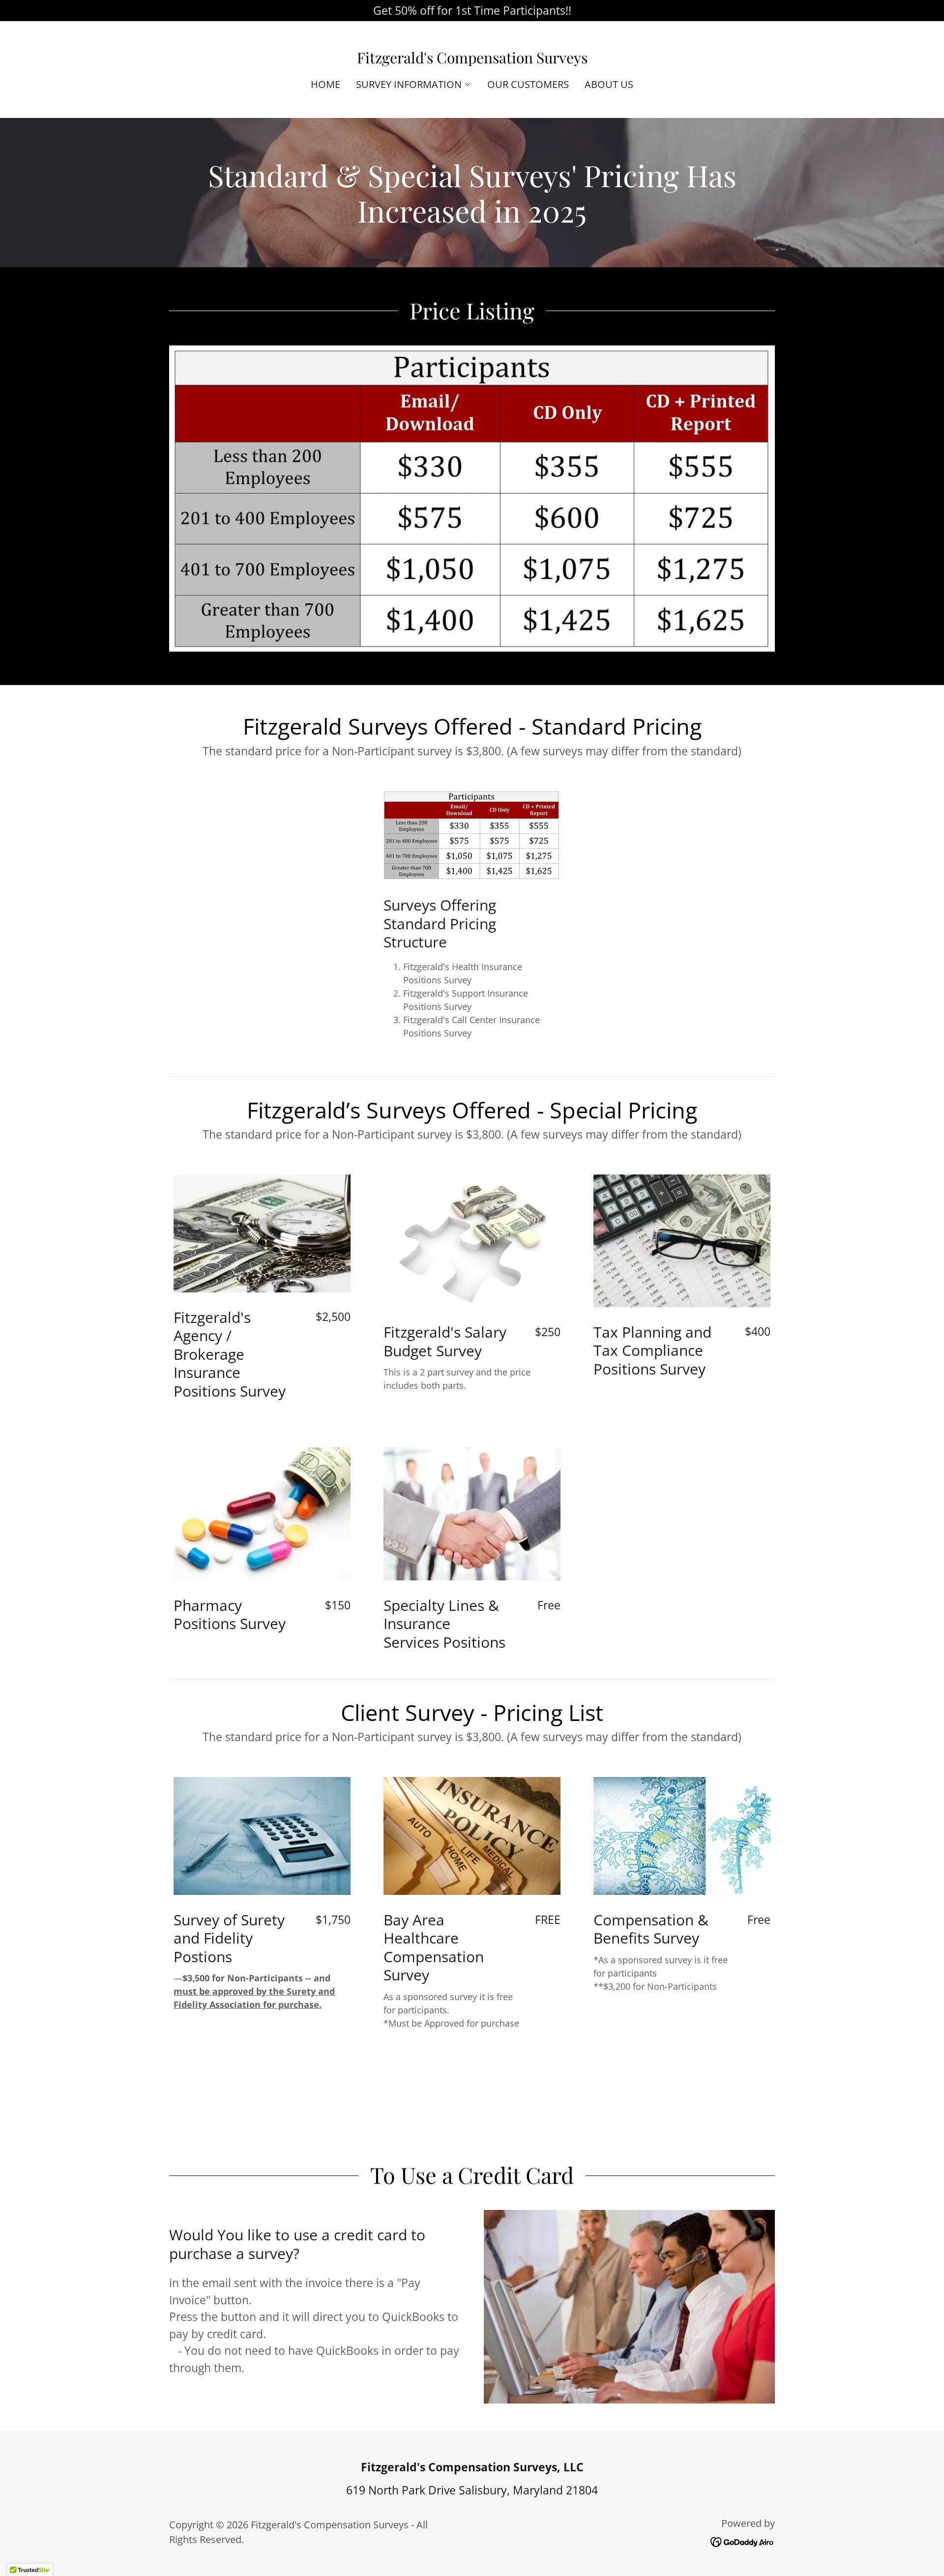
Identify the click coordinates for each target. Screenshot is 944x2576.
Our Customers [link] (528, 84)
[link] (472, 59)
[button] (414, 85)
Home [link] (325, 84)
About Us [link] (609, 84)
